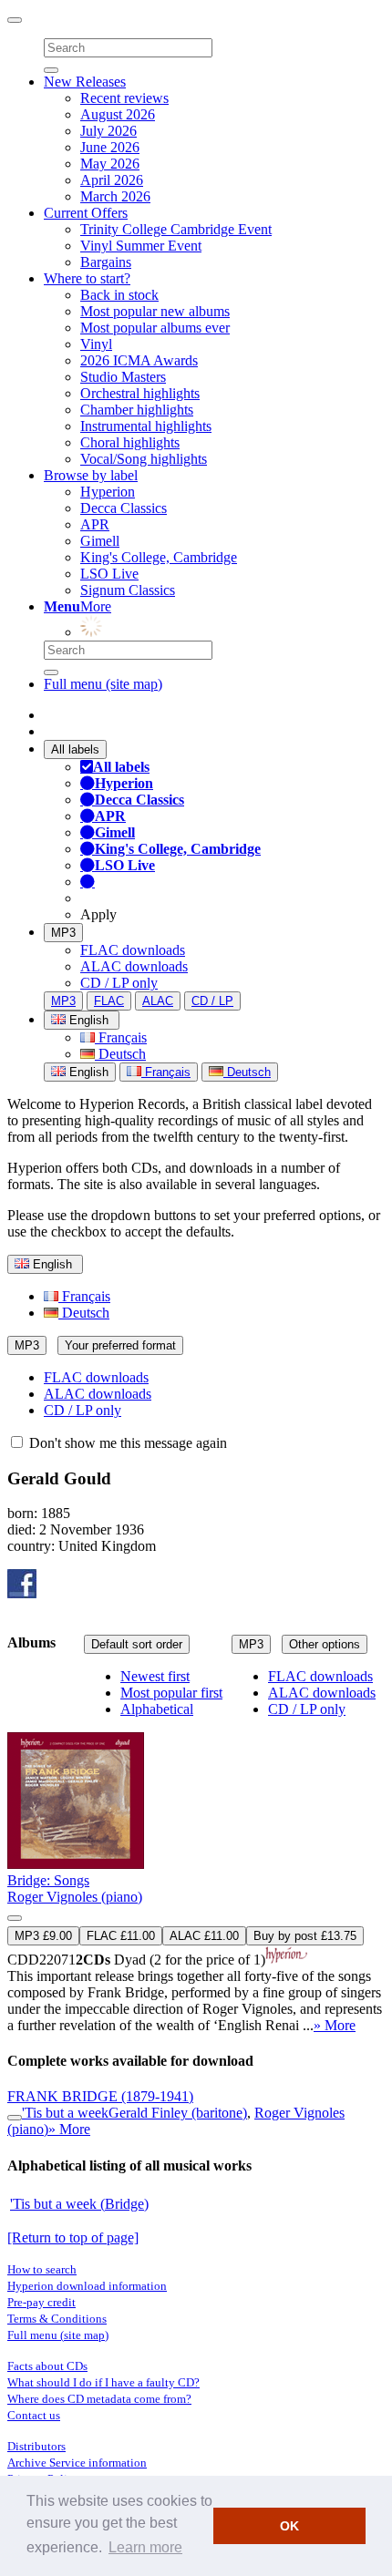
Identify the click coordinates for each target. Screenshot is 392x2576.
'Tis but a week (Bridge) (79, 2204)
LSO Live (109, 574)
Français (121, 1037)
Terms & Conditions (57, 2319)
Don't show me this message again (126, 1443)
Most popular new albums (155, 311)
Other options (325, 1644)
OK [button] (289, 2526)
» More (335, 2025)
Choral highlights (130, 442)
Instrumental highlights (146, 426)
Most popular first (171, 1693)
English (87, 1072)
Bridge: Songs (48, 1880)
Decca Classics (124, 508)
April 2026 (112, 180)
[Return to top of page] (73, 2237)
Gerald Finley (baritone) (178, 2113)
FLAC (109, 1001)
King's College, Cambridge (159, 557)
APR (95, 524)
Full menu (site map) (103, 684)
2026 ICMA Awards (139, 360)
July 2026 (108, 131)
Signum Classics (128, 590)
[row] (196, 1852)
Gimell (100, 541)
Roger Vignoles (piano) (75, 1897)
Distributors (36, 2446)
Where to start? (87, 278)
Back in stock (119, 295)
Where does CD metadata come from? (99, 2399)
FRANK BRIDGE (100, 2096)
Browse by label (91, 475)
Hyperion (108, 492)
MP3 (63, 933)
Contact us (34, 2415)
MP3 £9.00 (43, 1936)
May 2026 (110, 164)
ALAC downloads (134, 966)
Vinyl (96, 344)
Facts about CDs (47, 2366)
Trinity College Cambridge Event (176, 229)
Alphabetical (157, 1709)
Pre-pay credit (41, 2302)
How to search (42, 2269)
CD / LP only (119, 983)
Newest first (155, 1676)
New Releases (85, 82)
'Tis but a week (65, 2113)
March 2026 (115, 196)
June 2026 (110, 147)
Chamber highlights (137, 410)
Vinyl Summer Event (141, 246)
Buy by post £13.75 (305, 1936)
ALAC (158, 1001)
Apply (98, 914)
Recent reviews (124, 98)
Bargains (106, 262)
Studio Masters (123, 377)
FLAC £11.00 (121, 1936)
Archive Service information (77, 2463)
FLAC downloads (133, 950)
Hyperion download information (87, 2286)
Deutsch (120, 1054)
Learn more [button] (145, 2547)
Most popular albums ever (155, 328)
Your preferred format (120, 1345)
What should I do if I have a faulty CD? (103, 2382)
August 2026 (118, 114)
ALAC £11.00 (204, 1936)
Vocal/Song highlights (144, 459)
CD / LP (212, 1001)
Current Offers (86, 213)
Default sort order (137, 1644)
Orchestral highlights (140, 393)
